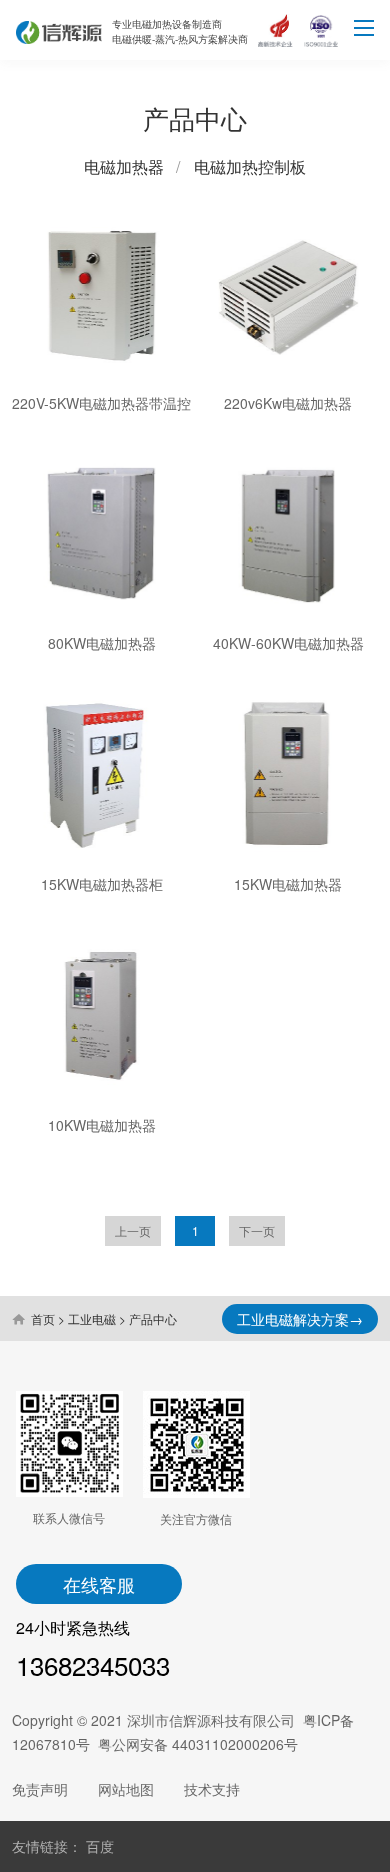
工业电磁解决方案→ (300, 1319)
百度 (100, 1846)
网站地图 (126, 1789)
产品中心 (153, 1318)
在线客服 (99, 1584)
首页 (43, 1318)
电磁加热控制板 (250, 166)
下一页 (257, 1230)
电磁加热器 (124, 166)
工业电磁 (92, 1318)
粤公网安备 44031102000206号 (198, 1744)
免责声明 (40, 1789)
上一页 (133, 1230)
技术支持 (212, 1789)
